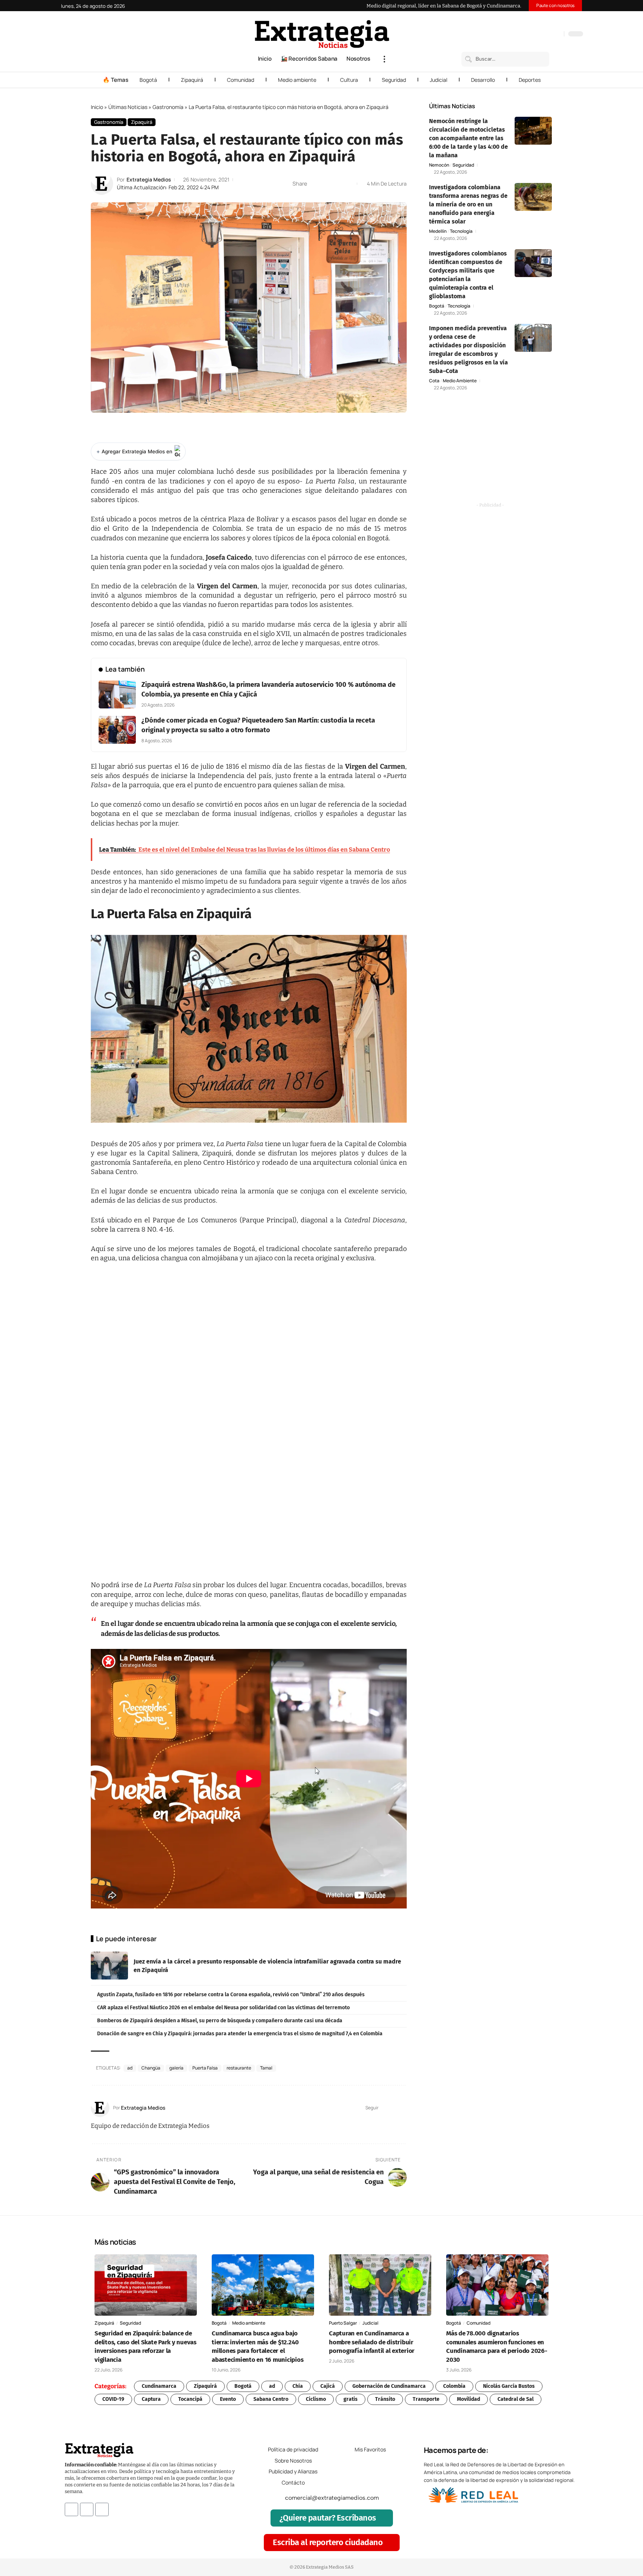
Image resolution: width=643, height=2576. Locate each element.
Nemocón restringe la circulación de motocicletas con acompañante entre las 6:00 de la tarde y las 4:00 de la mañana (468, 138)
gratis (351, 2399)
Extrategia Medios (149, 179)
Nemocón (439, 165)
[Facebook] (519, 35)
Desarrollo (483, 80)
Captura (151, 2399)
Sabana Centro (271, 2399)
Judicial (439, 80)
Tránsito (385, 2399)
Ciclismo (316, 2399)
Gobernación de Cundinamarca (389, 2386)
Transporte (426, 2399)
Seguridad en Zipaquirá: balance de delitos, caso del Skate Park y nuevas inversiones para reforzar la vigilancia (145, 2347)
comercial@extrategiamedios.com (332, 2498)
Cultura (349, 80)
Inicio (97, 107)
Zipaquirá (192, 80)
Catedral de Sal (516, 2399)
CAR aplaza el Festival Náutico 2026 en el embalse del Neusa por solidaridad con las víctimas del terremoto (223, 2008)
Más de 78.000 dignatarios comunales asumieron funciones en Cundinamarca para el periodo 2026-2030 (497, 2347)
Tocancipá (190, 2399)
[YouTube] (527, 35)
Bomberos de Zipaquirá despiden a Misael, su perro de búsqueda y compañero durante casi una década (220, 2021)
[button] (384, 59)
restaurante (239, 2068)
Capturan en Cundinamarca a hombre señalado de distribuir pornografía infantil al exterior (372, 2342)
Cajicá (328, 2386)
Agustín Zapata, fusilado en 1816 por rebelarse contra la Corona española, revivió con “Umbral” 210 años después (231, 1995)
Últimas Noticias (128, 107)
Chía (298, 2386)
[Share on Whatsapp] (326, 184)
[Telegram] (549, 35)
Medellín (438, 231)
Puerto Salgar (343, 2323)
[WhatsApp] (556, 35)
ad (130, 2068)
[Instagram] (534, 35)
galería (176, 2068)
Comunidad (241, 80)
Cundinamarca (159, 2386)
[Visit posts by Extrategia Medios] (102, 184)
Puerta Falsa (205, 2068)
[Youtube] (102, 2509)
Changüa (151, 2068)
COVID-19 (113, 2399)
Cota (434, 381)
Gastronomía (168, 107)
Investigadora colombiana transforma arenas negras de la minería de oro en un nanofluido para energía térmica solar (468, 204)
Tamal (266, 2068)
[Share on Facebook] (315, 184)
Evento (228, 2399)
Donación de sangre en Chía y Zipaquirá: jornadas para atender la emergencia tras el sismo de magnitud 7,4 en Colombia (240, 2034)
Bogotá (148, 80)
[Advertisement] (490, 456)
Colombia (454, 2386)
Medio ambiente (297, 80)
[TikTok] (541, 35)
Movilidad (468, 2399)
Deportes (530, 80)
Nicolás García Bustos (509, 2386)
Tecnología (461, 231)
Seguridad (394, 80)
